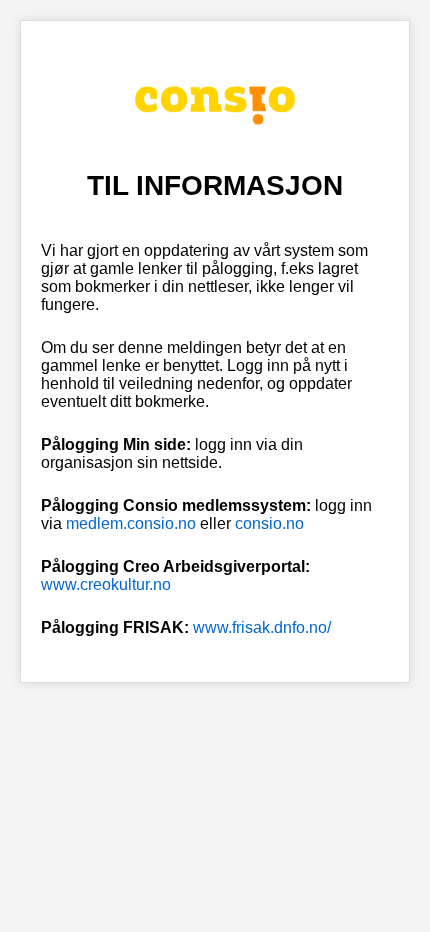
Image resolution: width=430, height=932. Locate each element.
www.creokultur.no (106, 584)
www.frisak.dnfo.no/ (262, 627)
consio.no (269, 523)
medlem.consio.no (131, 523)
